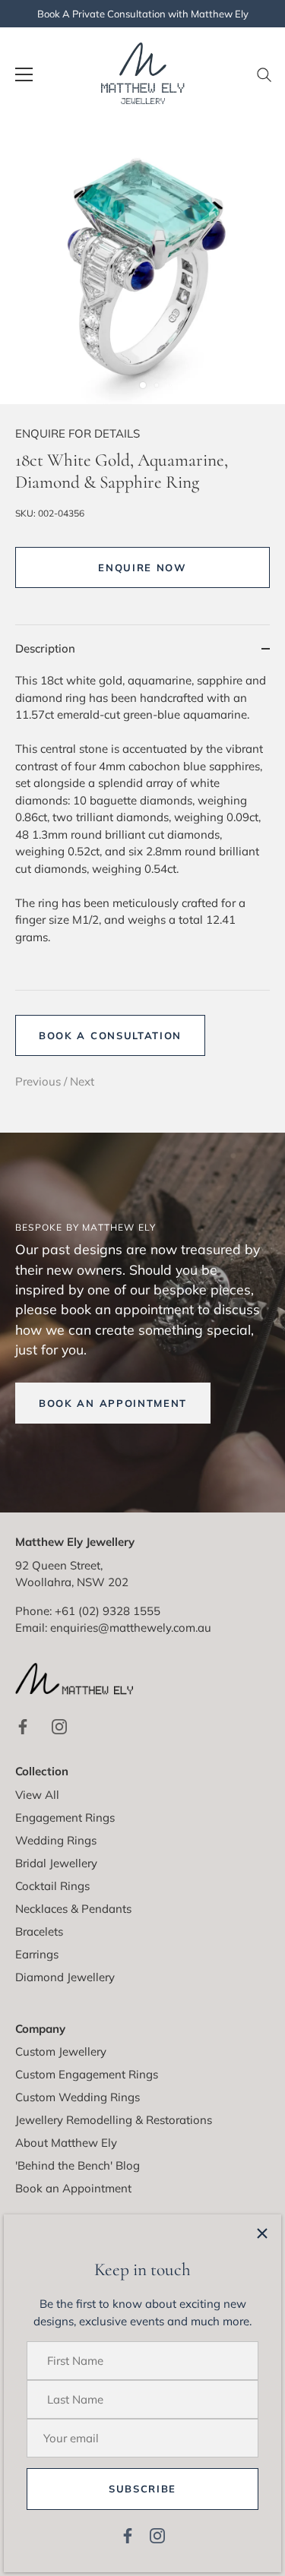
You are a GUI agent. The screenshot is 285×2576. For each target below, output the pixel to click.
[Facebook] (128, 2535)
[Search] (264, 81)
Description (45, 648)
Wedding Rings (56, 1840)
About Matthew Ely (66, 2143)
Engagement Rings (65, 1817)
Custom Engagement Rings (87, 2074)
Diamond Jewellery (65, 1977)
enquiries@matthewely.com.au (131, 1628)
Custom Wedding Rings (78, 2097)
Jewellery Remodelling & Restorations (114, 2120)
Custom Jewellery (61, 2051)
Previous (40, 1081)
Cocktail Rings (52, 1886)
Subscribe (142, 2489)
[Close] (262, 2233)
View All (37, 1795)
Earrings (37, 1954)
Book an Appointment (73, 2188)
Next (82, 1081)
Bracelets (39, 1931)
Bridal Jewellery (56, 1863)
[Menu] (24, 74)
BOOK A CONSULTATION (110, 1035)
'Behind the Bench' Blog (78, 2165)
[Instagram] (157, 2535)
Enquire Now (142, 567)
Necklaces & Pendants (73, 1909)
